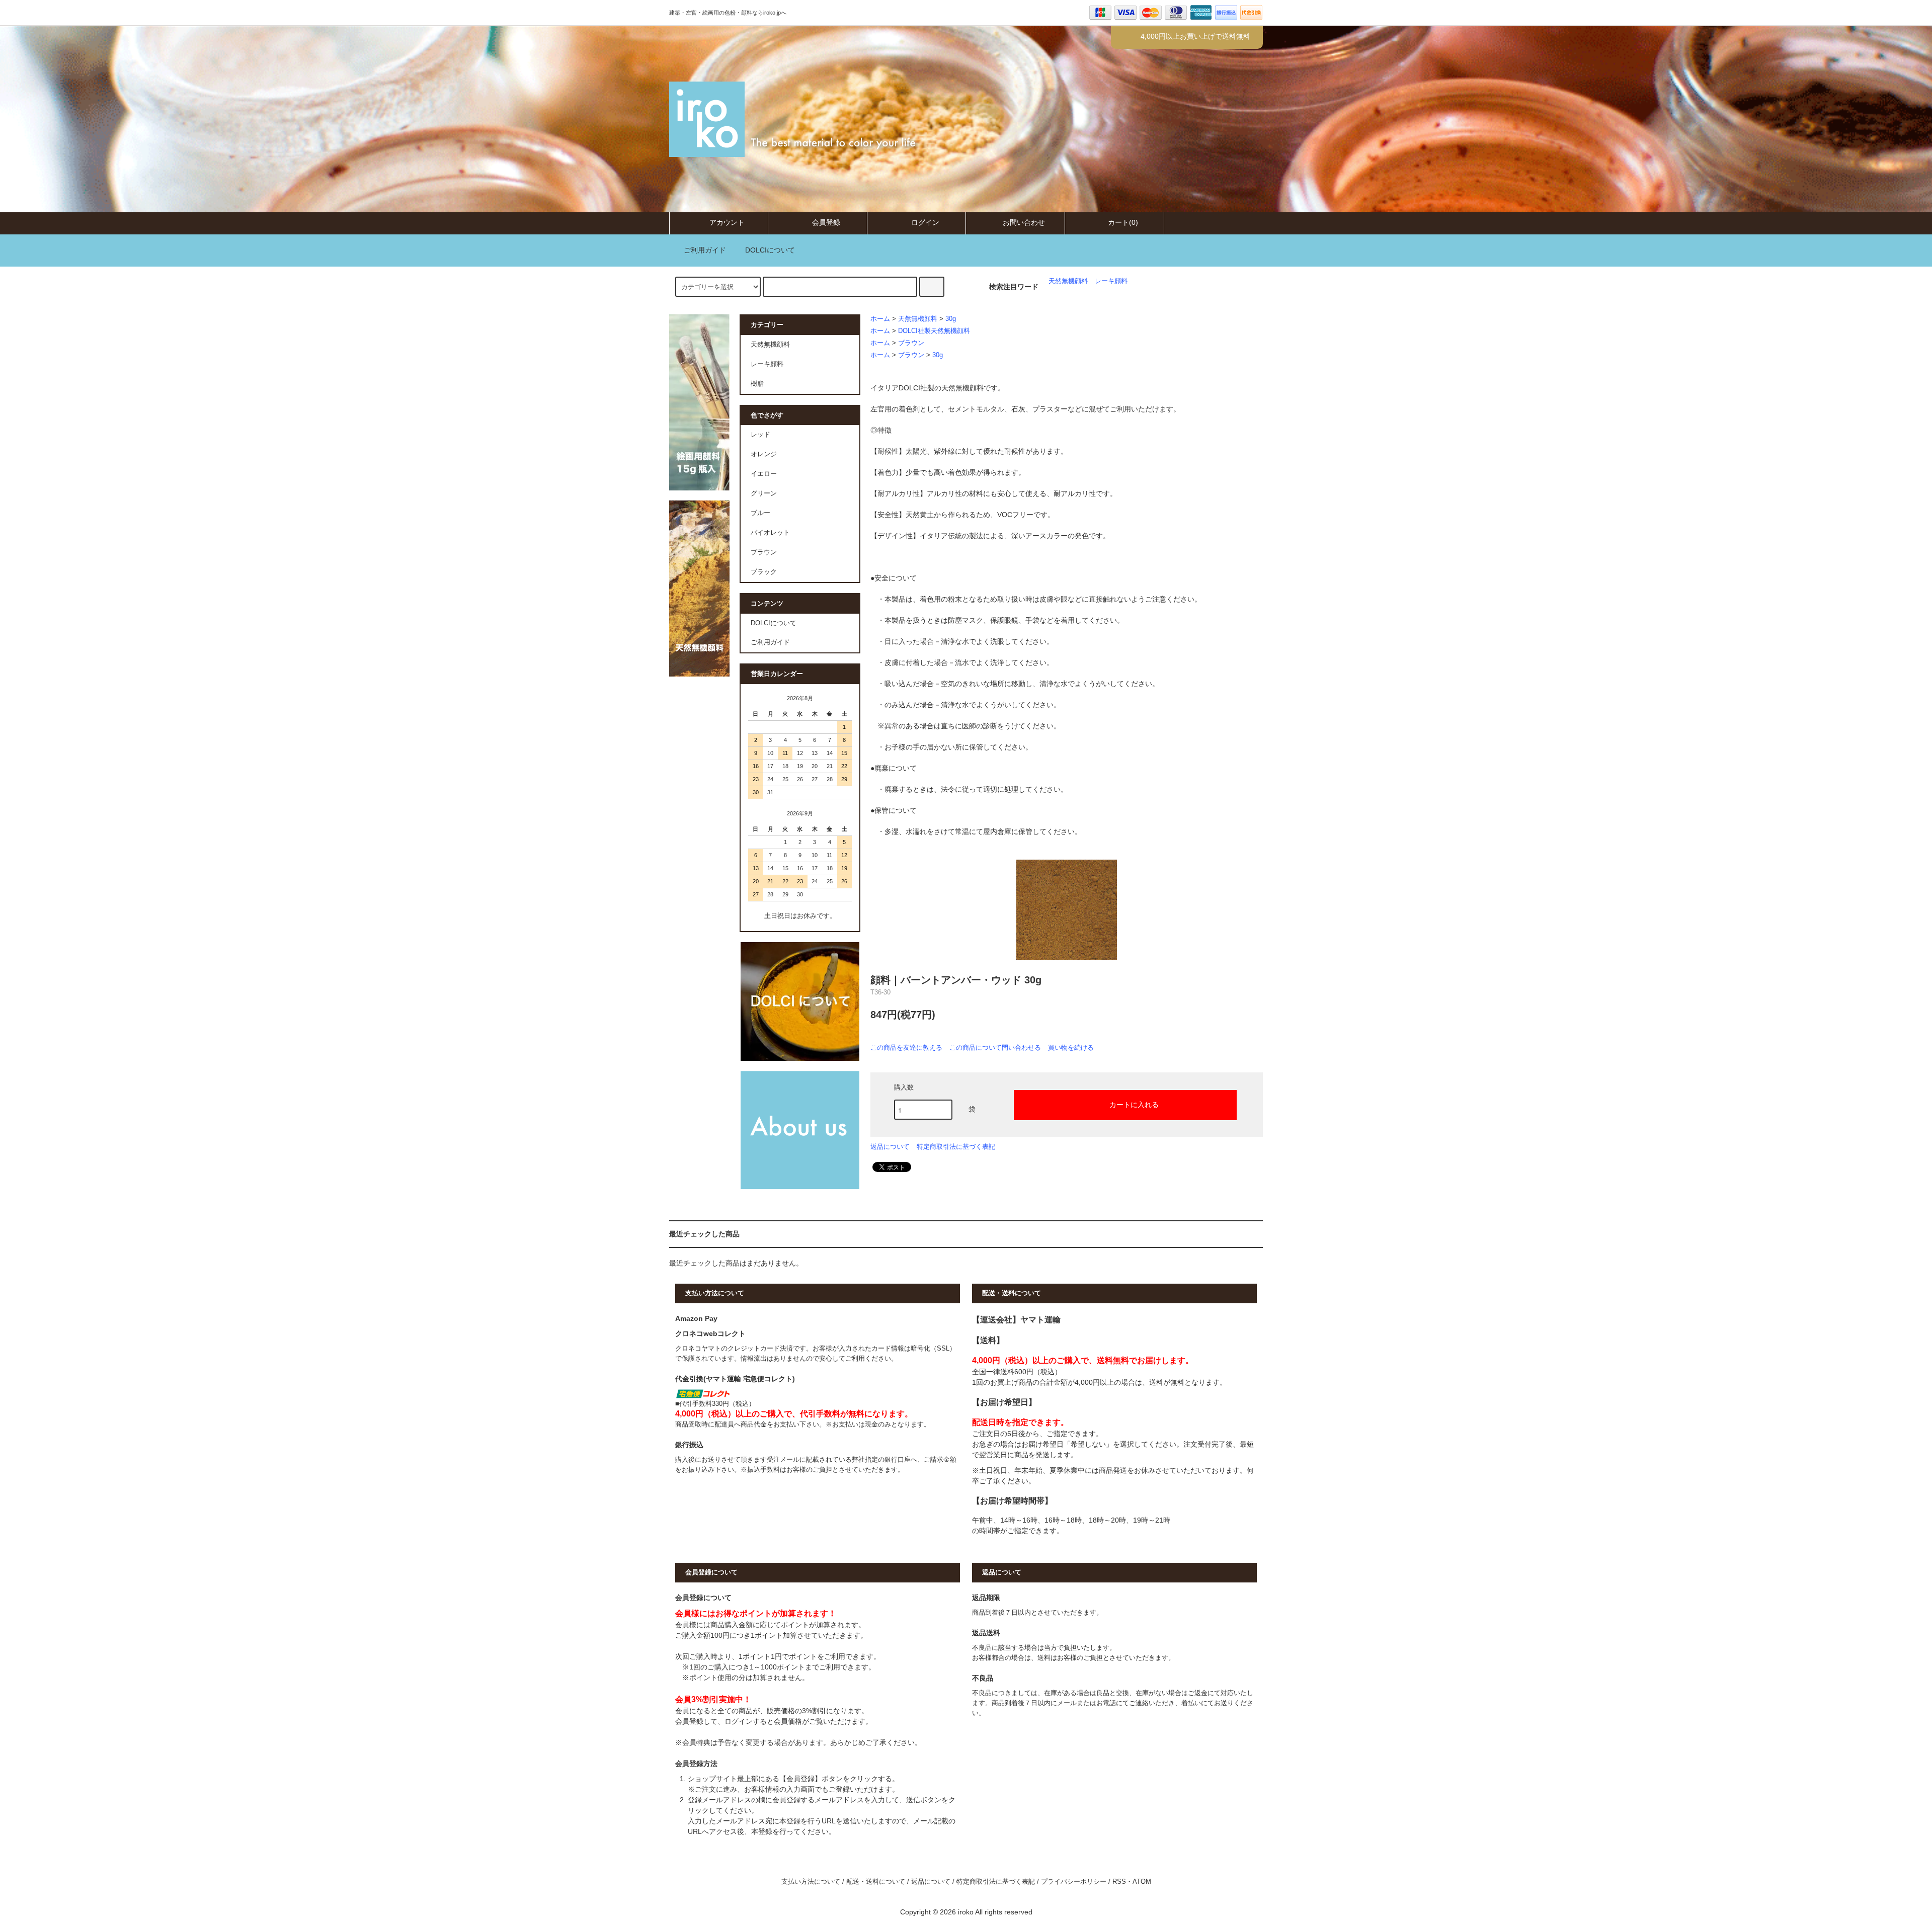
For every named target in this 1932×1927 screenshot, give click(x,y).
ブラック (764, 572)
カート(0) (1123, 222)
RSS (1119, 1882)
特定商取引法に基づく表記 (956, 1147)
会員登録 (826, 222)
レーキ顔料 (1111, 281)
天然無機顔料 (1068, 281)
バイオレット (770, 533)
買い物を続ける (1071, 1048)
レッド (760, 435)
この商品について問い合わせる (995, 1048)
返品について (890, 1147)
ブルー (760, 513)
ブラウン (911, 343)
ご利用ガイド (705, 250)
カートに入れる (1134, 1104)
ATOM (1142, 1882)
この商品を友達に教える (906, 1048)
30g (951, 319)
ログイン (925, 222)
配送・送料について (876, 1882)
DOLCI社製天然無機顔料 (934, 331)
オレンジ (764, 454)
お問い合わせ (1024, 222)
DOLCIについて (770, 250)
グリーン (764, 493)
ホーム (880, 319)
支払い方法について (811, 1882)
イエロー (764, 474)
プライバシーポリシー (1074, 1882)
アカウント (727, 222)
